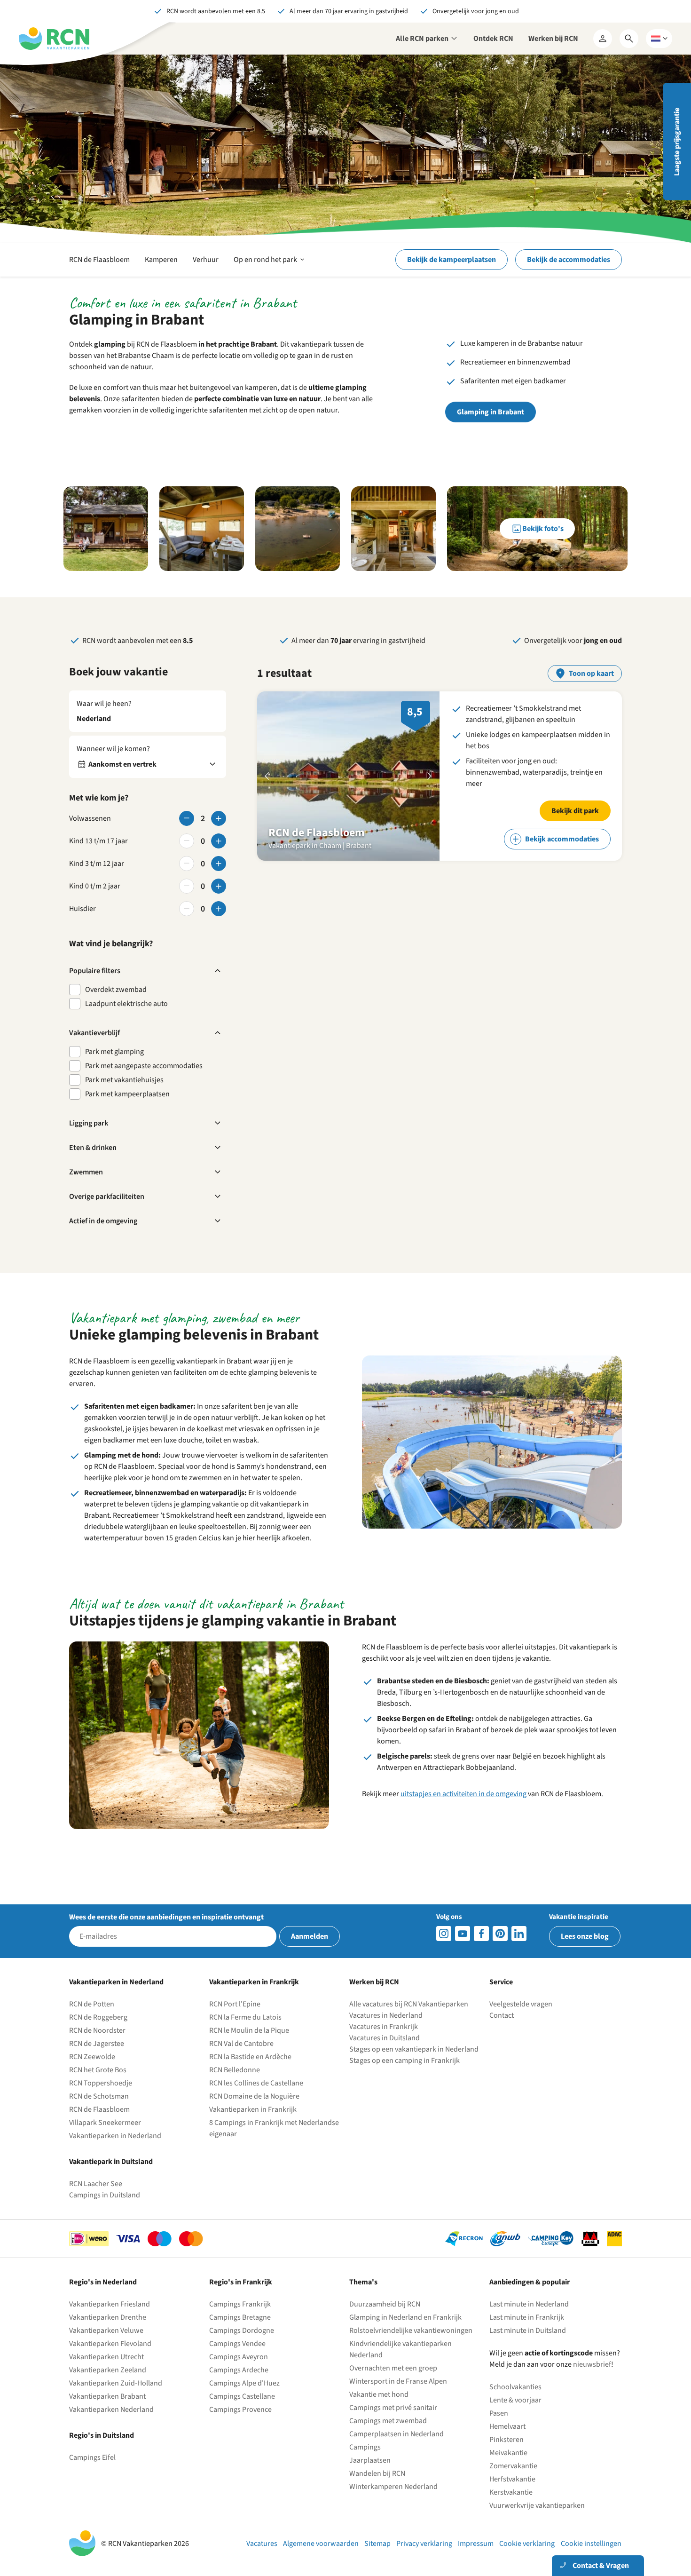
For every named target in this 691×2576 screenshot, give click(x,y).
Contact (502, 2015)
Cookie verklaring (527, 2544)
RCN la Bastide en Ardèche (250, 2057)
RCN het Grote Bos (98, 2070)
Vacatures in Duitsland (385, 2038)
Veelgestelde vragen (521, 2004)
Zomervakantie (513, 2466)
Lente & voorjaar (515, 2400)
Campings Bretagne (240, 2317)
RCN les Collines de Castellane (256, 2083)
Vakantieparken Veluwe (106, 2330)
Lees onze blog (585, 1936)
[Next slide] (430, 776)
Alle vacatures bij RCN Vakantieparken (409, 2004)
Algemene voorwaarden (321, 2544)
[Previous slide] (267, 776)
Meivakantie (508, 2453)
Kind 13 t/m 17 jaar (98, 841)
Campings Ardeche (239, 2370)
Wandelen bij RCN (377, 2473)
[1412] (463, 1934)
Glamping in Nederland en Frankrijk (405, 2317)
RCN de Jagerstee (97, 2044)
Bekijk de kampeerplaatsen (452, 260)
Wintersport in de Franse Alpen (398, 2381)
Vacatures (262, 2544)
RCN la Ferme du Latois (245, 2017)
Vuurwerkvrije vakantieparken (537, 2505)
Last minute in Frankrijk (527, 2317)
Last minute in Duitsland (528, 2330)
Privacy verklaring (424, 2544)
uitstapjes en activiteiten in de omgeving (463, 1794)
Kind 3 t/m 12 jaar (97, 864)
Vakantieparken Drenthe (108, 2317)
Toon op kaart (591, 674)
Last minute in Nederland (529, 2304)
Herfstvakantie (512, 2479)
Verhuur (206, 260)
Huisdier (82, 909)
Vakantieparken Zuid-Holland (116, 2383)
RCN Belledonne (235, 2070)
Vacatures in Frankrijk (384, 2027)
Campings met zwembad (388, 2421)
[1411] (481, 1934)
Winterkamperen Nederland (393, 2487)
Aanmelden (310, 1936)
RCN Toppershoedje (101, 2083)
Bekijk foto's (543, 529)
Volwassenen (90, 818)
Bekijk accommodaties (562, 839)
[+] (219, 818)
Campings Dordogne (242, 2330)
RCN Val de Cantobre (241, 2044)
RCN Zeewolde (92, 2057)
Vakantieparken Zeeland (108, 2370)
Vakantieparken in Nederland (115, 2136)
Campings (365, 2447)
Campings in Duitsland (105, 2195)
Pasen (499, 2413)
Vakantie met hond (379, 2394)
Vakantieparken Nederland (111, 2410)
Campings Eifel (92, 2457)
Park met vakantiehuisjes (124, 1080)
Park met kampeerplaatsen (127, 1094)
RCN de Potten (92, 2004)
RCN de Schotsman (99, 2096)
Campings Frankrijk (240, 2304)
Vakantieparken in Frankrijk (253, 2109)
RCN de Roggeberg (98, 2017)
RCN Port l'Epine (235, 2004)
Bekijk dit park (575, 811)
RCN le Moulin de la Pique (249, 2030)
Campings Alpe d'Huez (244, 2383)
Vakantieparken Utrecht (106, 2357)
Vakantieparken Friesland (110, 2304)
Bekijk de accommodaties (569, 260)
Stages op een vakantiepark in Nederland (414, 2049)
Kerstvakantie (511, 2492)
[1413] (444, 1934)
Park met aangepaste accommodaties (144, 1066)
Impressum (476, 2544)
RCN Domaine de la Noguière (254, 2096)
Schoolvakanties (515, 2387)
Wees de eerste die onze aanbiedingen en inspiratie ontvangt (166, 1917)
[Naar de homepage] (54, 39)
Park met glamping (114, 1052)
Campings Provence (240, 2410)
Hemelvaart (507, 2426)
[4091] (519, 1934)
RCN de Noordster (97, 2030)
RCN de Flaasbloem (99, 260)
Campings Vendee (237, 2344)
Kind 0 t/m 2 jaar (95, 886)
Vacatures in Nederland (386, 2015)
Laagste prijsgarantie (677, 142)
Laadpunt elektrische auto (126, 1004)
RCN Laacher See (96, 2184)
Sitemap (377, 2544)
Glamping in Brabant (491, 412)
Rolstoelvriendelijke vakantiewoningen (411, 2330)
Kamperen (161, 260)
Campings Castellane (242, 2396)
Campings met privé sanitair (393, 2408)
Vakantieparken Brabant (107, 2396)
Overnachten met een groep (393, 2368)
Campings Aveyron (239, 2357)
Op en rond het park (270, 265)
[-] (187, 818)
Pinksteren (506, 2440)
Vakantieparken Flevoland (110, 2344)
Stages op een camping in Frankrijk (404, 2061)
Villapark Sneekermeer (105, 2123)
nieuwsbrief (592, 2364)
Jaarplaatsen (370, 2460)
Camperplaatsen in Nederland (397, 2434)
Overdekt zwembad (116, 990)
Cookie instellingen (591, 2544)
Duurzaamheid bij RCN (385, 2304)
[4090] (500, 1934)
